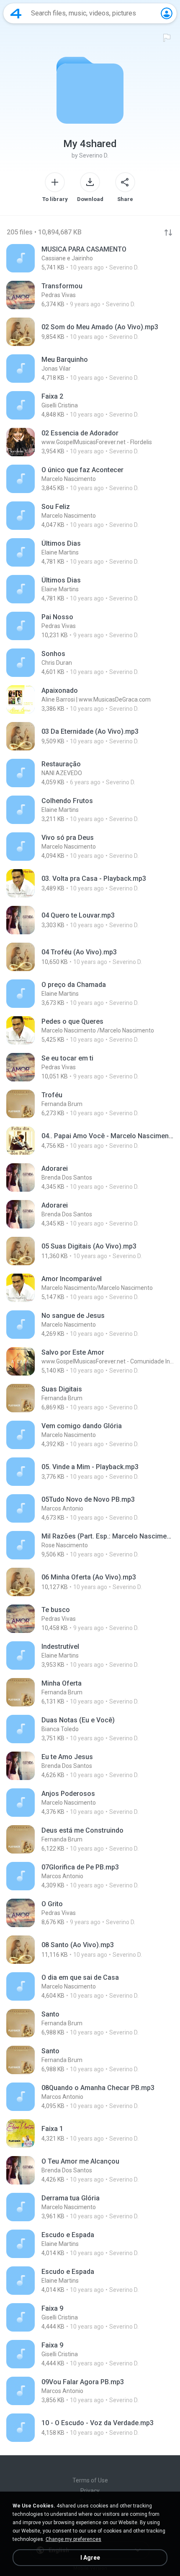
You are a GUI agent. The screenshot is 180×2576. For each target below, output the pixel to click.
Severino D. (94, 155)
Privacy (90, 2491)
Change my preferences (73, 2539)
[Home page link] (16, 13)
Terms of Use (90, 2480)
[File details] (90, 258)
